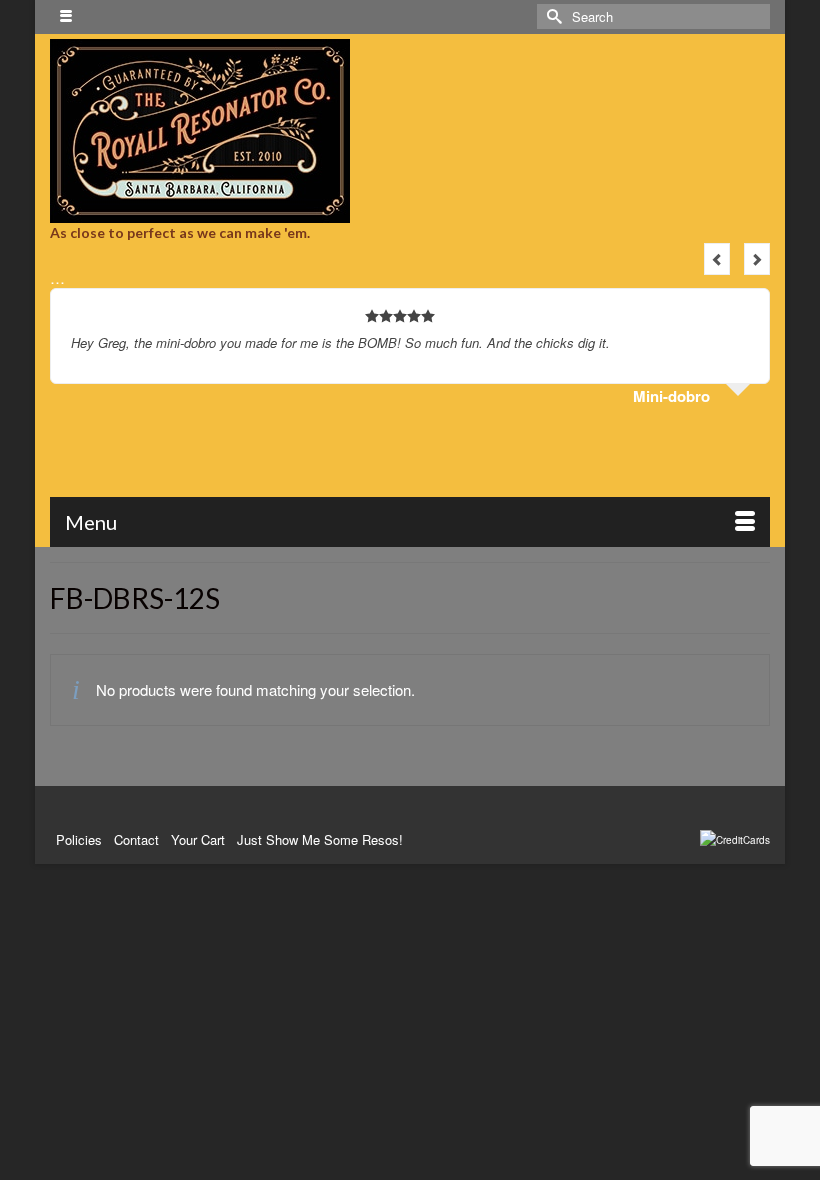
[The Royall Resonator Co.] (410, 131)
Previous (717, 259)
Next (757, 259)
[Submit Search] (552, 16)
